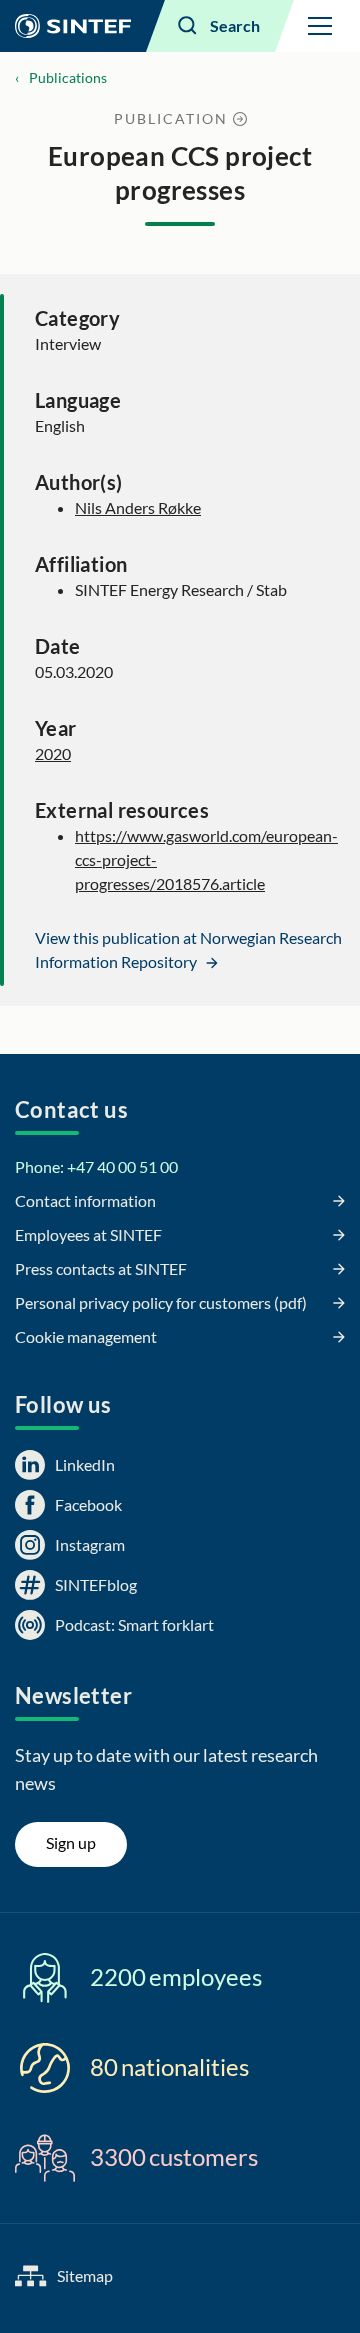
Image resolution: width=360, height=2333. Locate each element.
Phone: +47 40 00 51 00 (96, 1166)
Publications (68, 77)
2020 (53, 753)
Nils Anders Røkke (138, 507)
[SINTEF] (73, 26)
